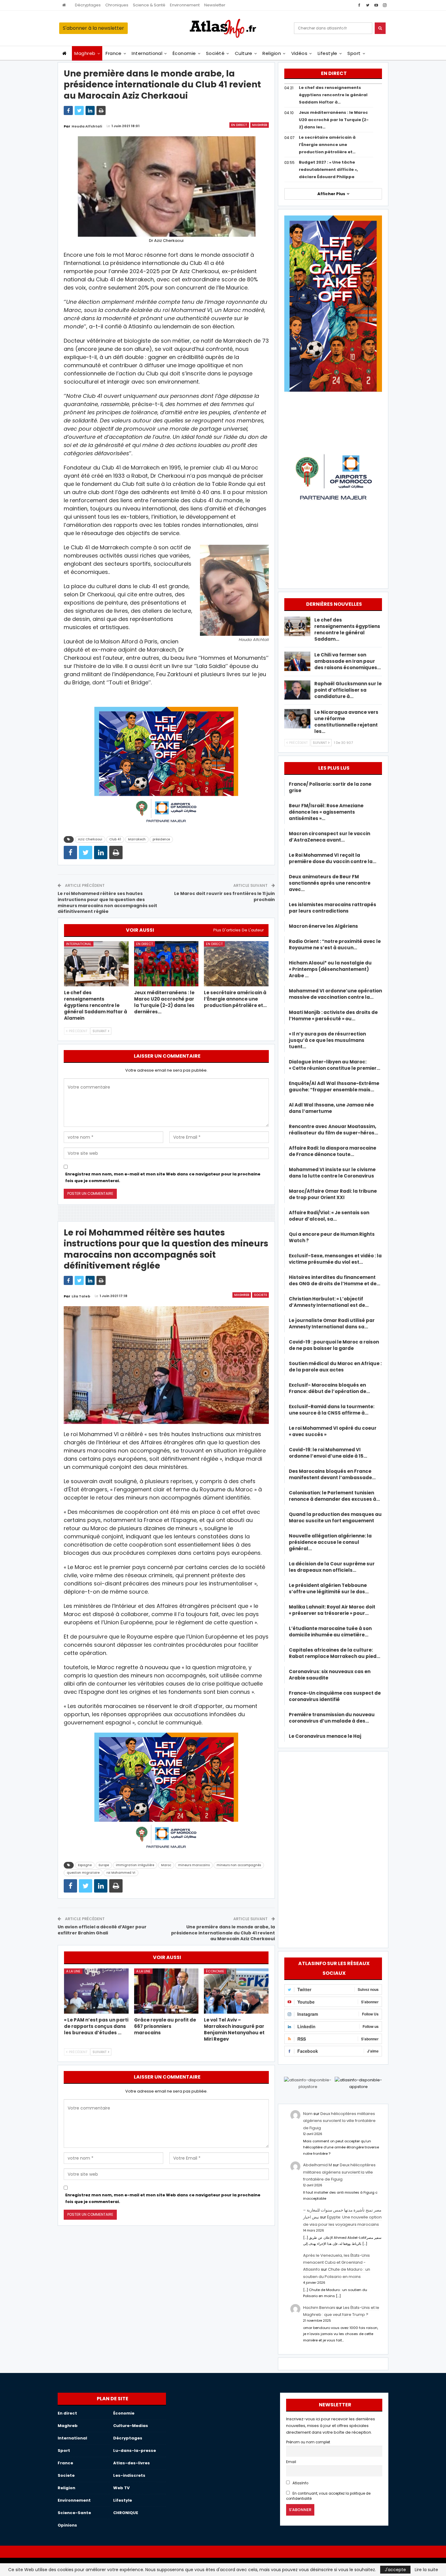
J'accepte (395, 2570)
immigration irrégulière (135, 1865)
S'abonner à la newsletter (93, 28)
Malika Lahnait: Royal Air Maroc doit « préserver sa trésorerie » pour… (332, 1610)
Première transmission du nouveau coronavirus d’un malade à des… (332, 1718)
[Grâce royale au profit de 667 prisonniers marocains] (166, 1991)
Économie (184, 53)
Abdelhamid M (318, 2165)
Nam (308, 2114)
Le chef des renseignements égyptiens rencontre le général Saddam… (347, 629)
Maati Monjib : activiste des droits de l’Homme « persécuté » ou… (333, 1015)
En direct (239, 125)
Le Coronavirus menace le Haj (325, 1736)
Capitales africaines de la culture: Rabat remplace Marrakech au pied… (334, 1653)
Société (215, 53)
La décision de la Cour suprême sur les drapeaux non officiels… (332, 1567)
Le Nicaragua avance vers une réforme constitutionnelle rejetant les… (346, 722)
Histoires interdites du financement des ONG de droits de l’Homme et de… (334, 1280)
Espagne (85, 1865)
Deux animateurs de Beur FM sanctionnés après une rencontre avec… (330, 883)
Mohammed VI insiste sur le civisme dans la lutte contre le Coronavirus (332, 1173)
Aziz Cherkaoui (90, 839)
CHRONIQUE (126, 2513)
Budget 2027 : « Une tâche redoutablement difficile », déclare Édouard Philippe (328, 169)
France (114, 53)
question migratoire (83, 1873)
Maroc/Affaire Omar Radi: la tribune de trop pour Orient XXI (333, 1194)
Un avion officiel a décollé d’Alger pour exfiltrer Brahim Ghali (102, 1930)
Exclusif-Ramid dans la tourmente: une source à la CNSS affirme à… (332, 1410)
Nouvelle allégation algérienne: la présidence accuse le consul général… (330, 1542)
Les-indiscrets (129, 2475)
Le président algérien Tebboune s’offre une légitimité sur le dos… (329, 1588)
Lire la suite (426, 2570)
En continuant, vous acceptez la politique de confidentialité (328, 2496)
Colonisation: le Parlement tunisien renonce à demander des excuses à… (334, 1496)
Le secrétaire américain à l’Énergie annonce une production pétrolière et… (327, 145)
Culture (244, 53)
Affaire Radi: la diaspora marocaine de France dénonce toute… (333, 1151)
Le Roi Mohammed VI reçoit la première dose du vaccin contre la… (333, 858)
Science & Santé (149, 5)
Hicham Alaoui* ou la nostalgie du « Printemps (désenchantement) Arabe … (330, 969)
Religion (272, 53)
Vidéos (299, 53)
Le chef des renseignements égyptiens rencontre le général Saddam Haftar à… (333, 95)
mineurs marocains (194, 1865)
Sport (354, 53)
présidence (161, 839)
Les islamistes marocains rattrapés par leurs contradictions (333, 908)
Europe (104, 1865)
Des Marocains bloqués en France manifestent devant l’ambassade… (332, 1474)
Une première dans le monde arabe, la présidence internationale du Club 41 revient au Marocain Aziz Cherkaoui (223, 1933)
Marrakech (137, 839)
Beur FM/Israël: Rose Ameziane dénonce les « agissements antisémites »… (326, 812)
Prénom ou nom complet (308, 2442)
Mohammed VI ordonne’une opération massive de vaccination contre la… (335, 994)
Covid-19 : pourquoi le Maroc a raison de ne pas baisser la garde (334, 1345)
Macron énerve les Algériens (323, 926)
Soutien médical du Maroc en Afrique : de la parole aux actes (335, 1367)
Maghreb (85, 53)
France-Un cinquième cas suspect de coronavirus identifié (335, 1696)
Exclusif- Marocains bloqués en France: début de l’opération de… (329, 1388)
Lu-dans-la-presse (135, 2451)
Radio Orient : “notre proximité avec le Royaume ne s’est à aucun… (335, 944)
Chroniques (117, 5)
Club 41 (115, 839)
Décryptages (88, 5)
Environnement (185, 5)
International (147, 53)
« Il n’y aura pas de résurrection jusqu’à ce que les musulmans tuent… (327, 1040)
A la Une (73, 1971)
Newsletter (215, 5)
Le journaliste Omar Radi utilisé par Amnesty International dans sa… (332, 1324)
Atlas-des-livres (132, 2463)
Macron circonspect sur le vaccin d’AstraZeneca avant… (329, 837)
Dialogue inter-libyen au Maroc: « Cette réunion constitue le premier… (334, 1065)
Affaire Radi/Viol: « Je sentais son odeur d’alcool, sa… (329, 1216)
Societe (260, 1295)
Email (291, 2462)
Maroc (166, 1865)
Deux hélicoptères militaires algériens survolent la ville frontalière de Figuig (339, 2121)
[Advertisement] (333, 1849)
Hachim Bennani (319, 2308)
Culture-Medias (131, 2426)
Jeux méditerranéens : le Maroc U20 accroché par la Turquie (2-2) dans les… (334, 120)
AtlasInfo (300, 2483)
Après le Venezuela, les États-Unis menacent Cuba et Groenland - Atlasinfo (336, 2262)
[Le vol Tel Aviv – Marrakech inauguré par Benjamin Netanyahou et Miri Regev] (236, 1991)
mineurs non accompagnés (239, 1865)
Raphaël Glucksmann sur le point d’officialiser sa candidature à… (348, 690)
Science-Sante (74, 2513)
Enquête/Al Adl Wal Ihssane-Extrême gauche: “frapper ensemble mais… (334, 1086)
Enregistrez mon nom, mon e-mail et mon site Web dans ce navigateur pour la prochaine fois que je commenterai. (163, 1177)
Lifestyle (328, 53)
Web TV (121, 2488)
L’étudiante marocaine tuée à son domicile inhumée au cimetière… (330, 1632)
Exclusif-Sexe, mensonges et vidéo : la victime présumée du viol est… (335, 1259)
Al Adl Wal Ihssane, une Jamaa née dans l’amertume (331, 1108)
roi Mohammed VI (121, 1873)
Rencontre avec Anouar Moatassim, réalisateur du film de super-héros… (333, 1130)
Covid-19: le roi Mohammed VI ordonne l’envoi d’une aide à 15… (328, 1453)
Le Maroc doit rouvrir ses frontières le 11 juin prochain (225, 897)
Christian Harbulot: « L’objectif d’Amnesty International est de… (329, 1302)
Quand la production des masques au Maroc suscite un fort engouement (335, 1517)
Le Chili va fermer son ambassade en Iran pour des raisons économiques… (348, 661)
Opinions (67, 2525)
